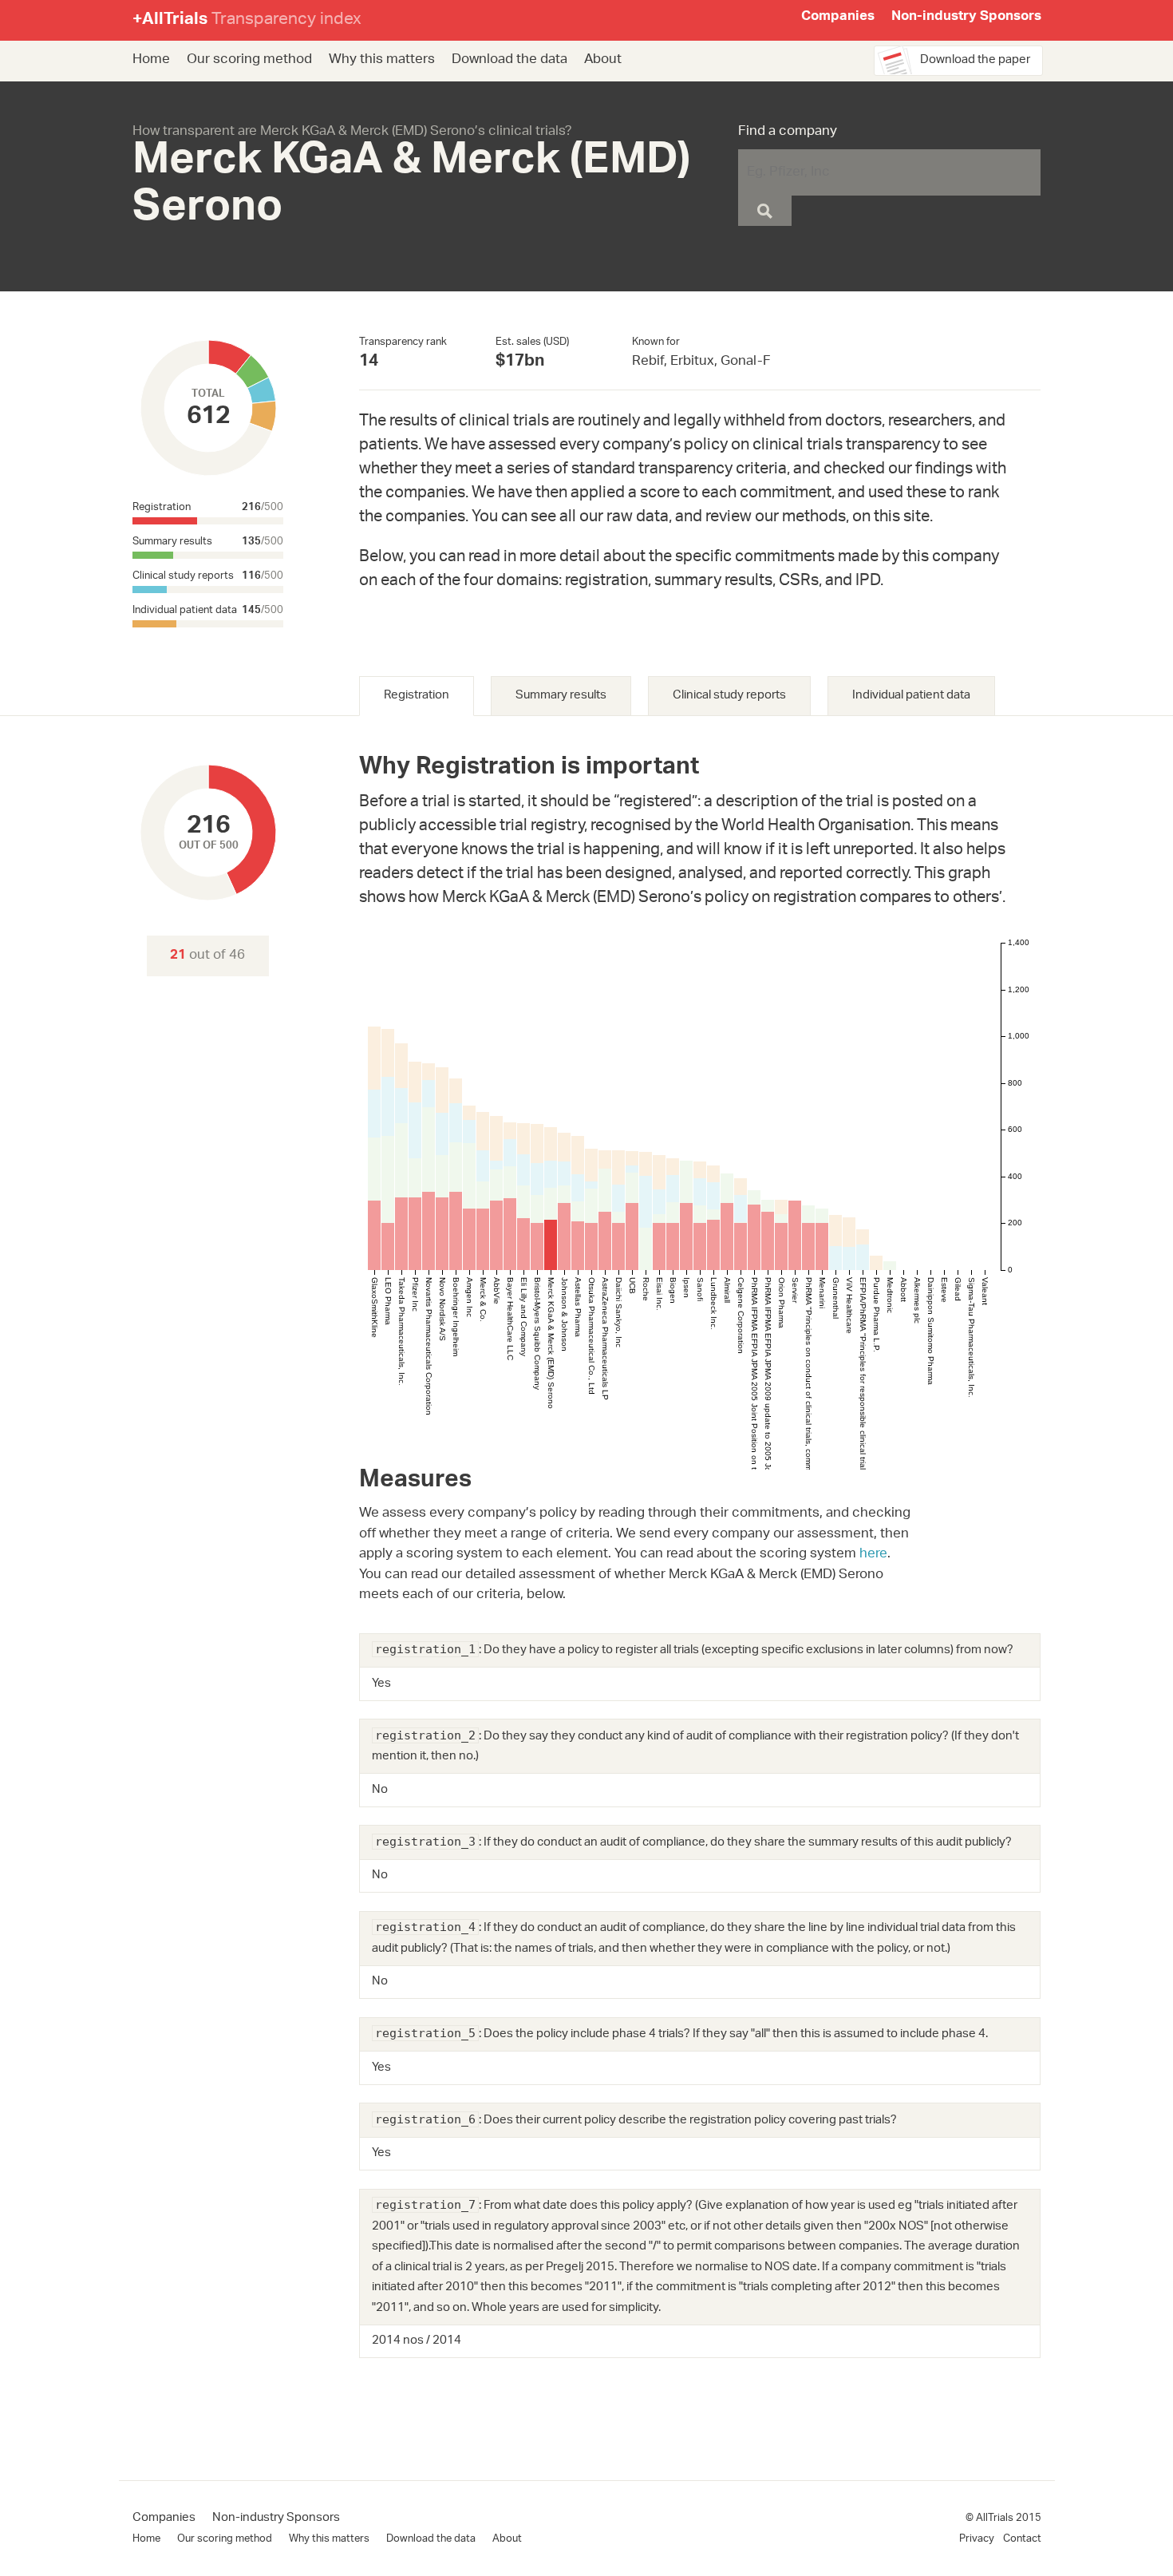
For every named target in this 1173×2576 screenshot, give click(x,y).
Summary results (561, 696)
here (873, 1554)
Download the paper (975, 60)
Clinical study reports (729, 696)
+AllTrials (247, 20)
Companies (838, 18)
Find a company (788, 133)
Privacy (977, 2539)
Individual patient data (911, 696)
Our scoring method (249, 60)
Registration (417, 696)
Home (151, 60)
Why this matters (382, 60)
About (603, 60)
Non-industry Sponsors (966, 18)
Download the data (509, 60)
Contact (1022, 2539)
